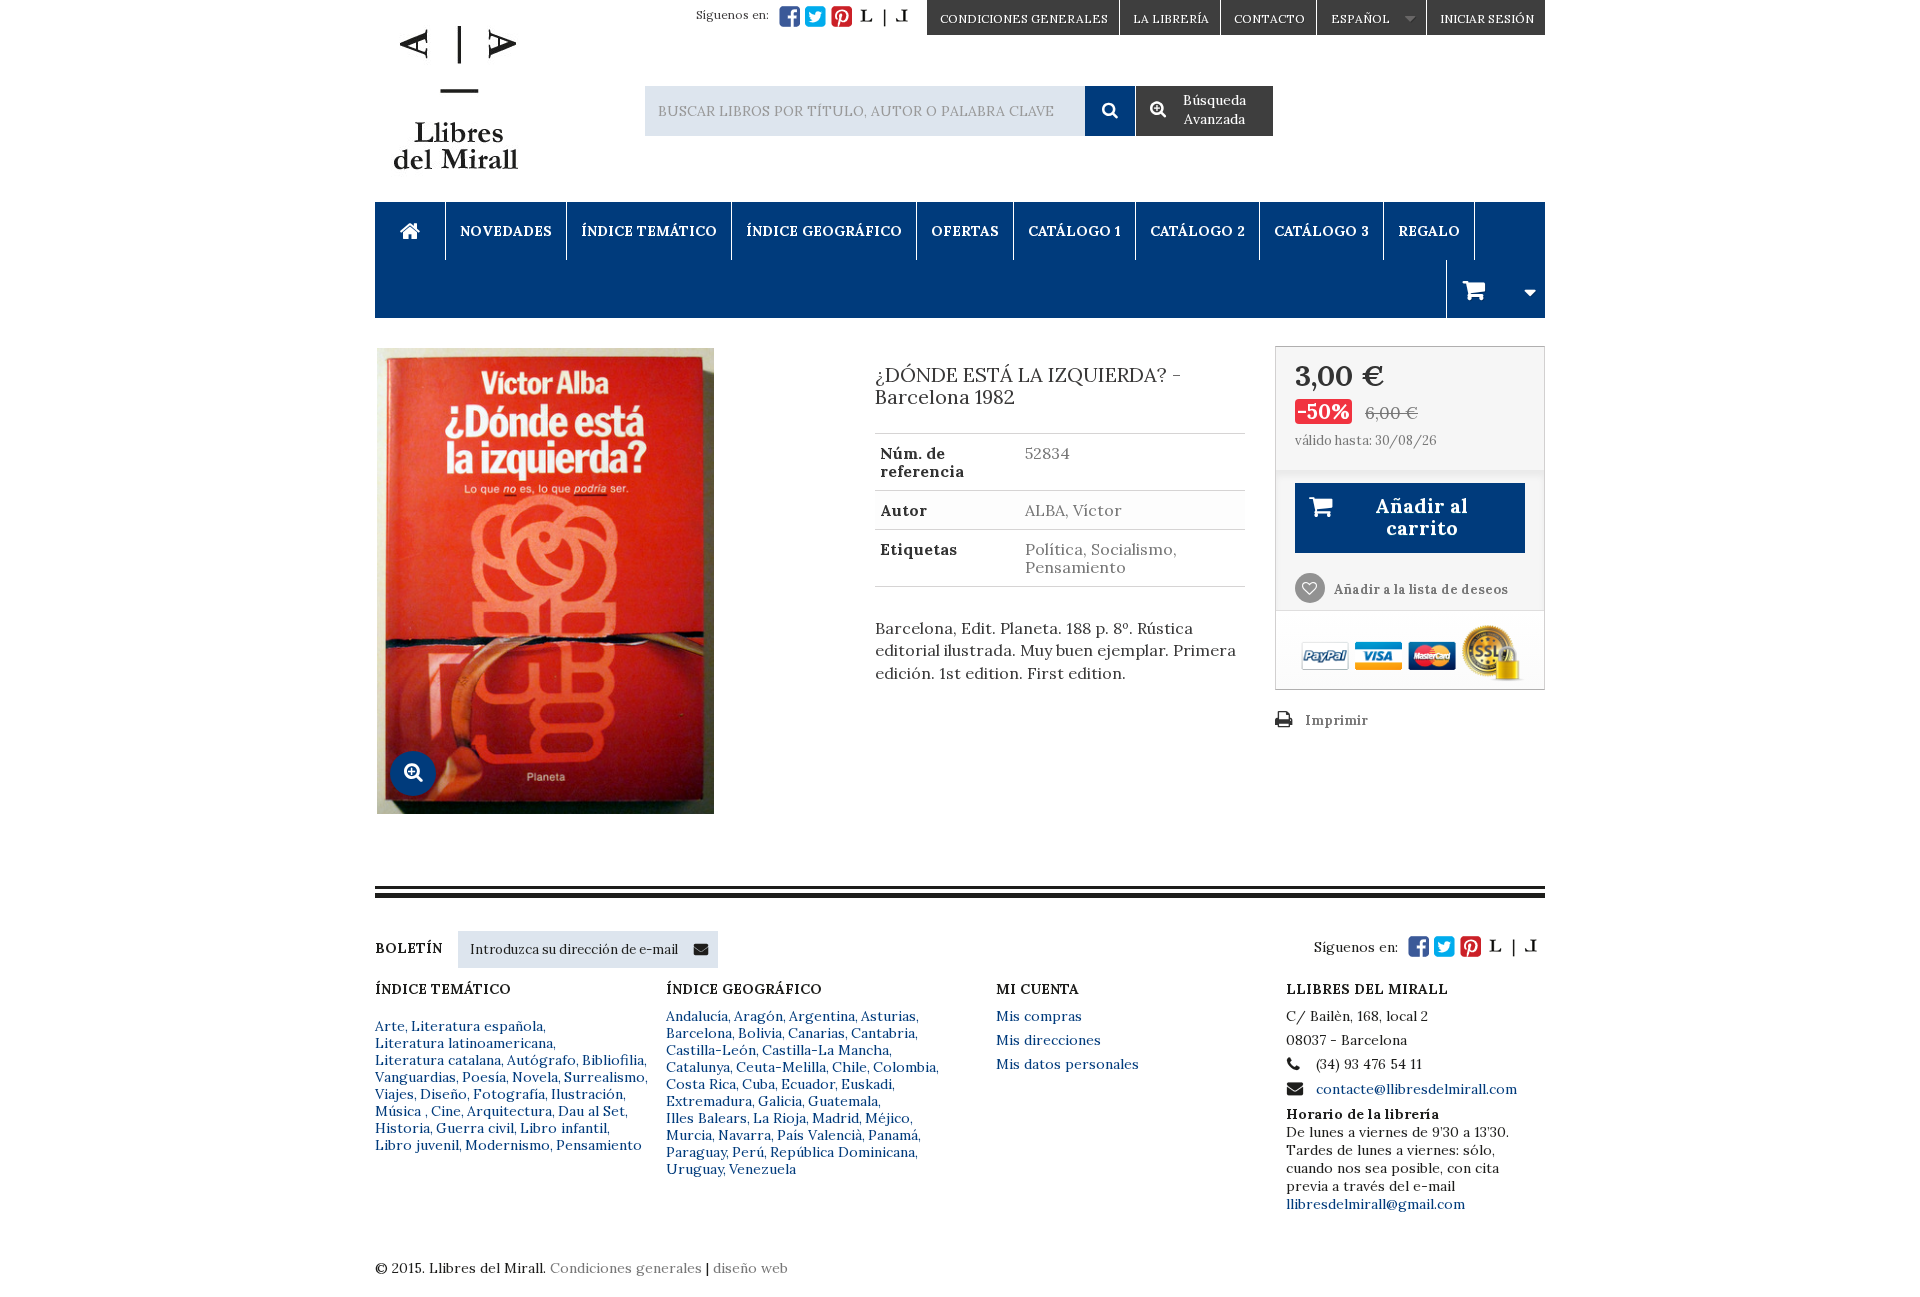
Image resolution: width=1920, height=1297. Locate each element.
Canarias (816, 1033)
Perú (748, 1152)
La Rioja (779, 1118)
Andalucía (697, 1016)
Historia (402, 1128)
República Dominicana (842, 1152)
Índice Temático (649, 231)
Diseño (443, 1094)
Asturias (888, 1016)
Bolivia (760, 1033)
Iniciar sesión (1487, 18)
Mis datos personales (1067, 1064)
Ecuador (808, 1084)
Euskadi (866, 1084)
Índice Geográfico (824, 231)
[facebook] (789, 16)
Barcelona (699, 1033)
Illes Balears (706, 1118)
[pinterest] (841, 16)
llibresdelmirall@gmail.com (1375, 1204)
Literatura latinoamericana (464, 1043)
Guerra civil (475, 1128)
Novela (535, 1077)
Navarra (744, 1135)
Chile (849, 1067)
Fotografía (509, 1094)
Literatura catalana (438, 1060)
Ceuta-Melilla (781, 1067)
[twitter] (815, 16)
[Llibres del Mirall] (455, 103)
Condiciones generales (626, 1268)
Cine (446, 1111)
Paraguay (696, 1152)
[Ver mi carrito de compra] (1496, 288)
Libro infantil (563, 1128)
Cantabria (883, 1033)
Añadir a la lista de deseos (1419, 589)
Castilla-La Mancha (825, 1050)
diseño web (750, 1268)
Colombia (904, 1067)
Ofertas (965, 231)
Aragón (758, 1016)
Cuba (758, 1084)
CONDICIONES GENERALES (1024, 18)
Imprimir (1336, 720)
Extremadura (709, 1101)
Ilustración (587, 1094)
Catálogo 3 (1321, 231)
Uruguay (694, 1169)
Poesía (484, 1077)
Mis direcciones (1048, 1040)
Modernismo (507, 1145)
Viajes (394, 1094)
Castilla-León (711, 1050)
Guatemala (843, 1101)
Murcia (689, 1135)
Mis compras (1039, 1016)
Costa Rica (701, 1084)
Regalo (1429, 231)
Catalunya (698, 1067)
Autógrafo (541, 1060)
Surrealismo (604, 1077)
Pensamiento (599, 1145)
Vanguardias (415, 1077)
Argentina (822, 1016)
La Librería (1171, 18)
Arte (390, 1026)
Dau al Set (591, 1111)
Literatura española (477, 1026)
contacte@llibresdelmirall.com (1416, 1089)
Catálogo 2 (1197, 231)
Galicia (780, 1101)
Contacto (1269, 18)
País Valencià (819, 1135)
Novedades (506, 231)
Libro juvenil (417, 1145)
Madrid (835, 1118)
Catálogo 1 (1074, 231)
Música (400, 1111)
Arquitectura (509, 1111)
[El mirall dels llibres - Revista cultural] (884, 16)
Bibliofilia (613, 1060)
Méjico (887, 1118)
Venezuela (762, 1169)
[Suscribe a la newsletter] (701, 949)
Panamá (893, 1135)
